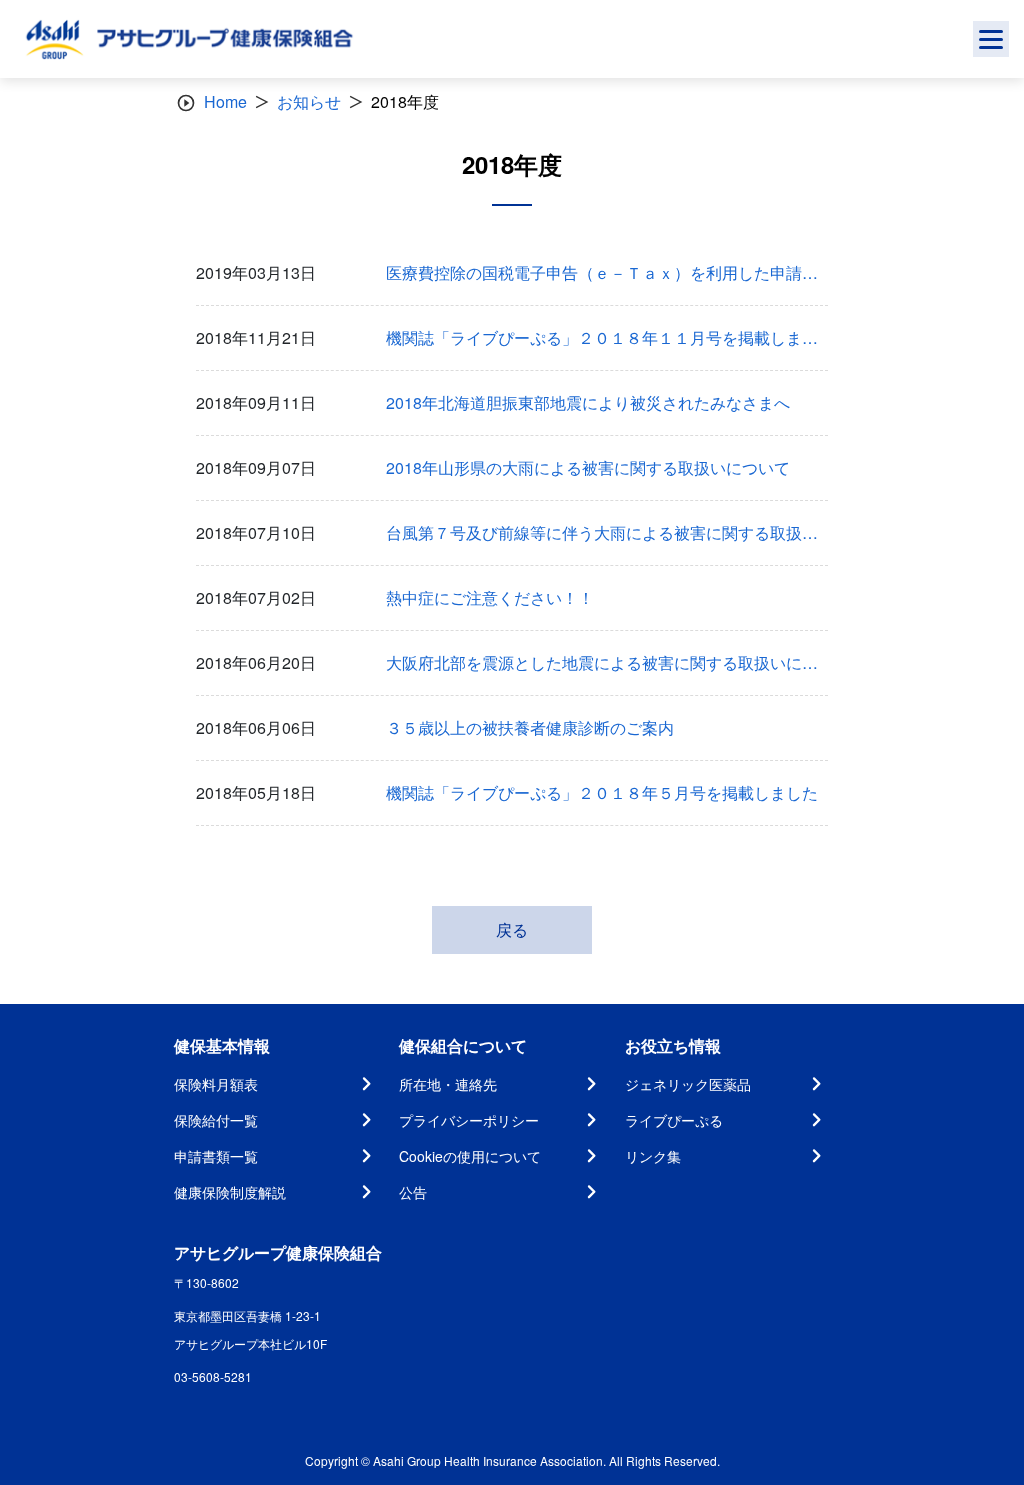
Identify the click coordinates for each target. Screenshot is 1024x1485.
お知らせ (309, 101)
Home (225, 101)
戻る (512, 929)
